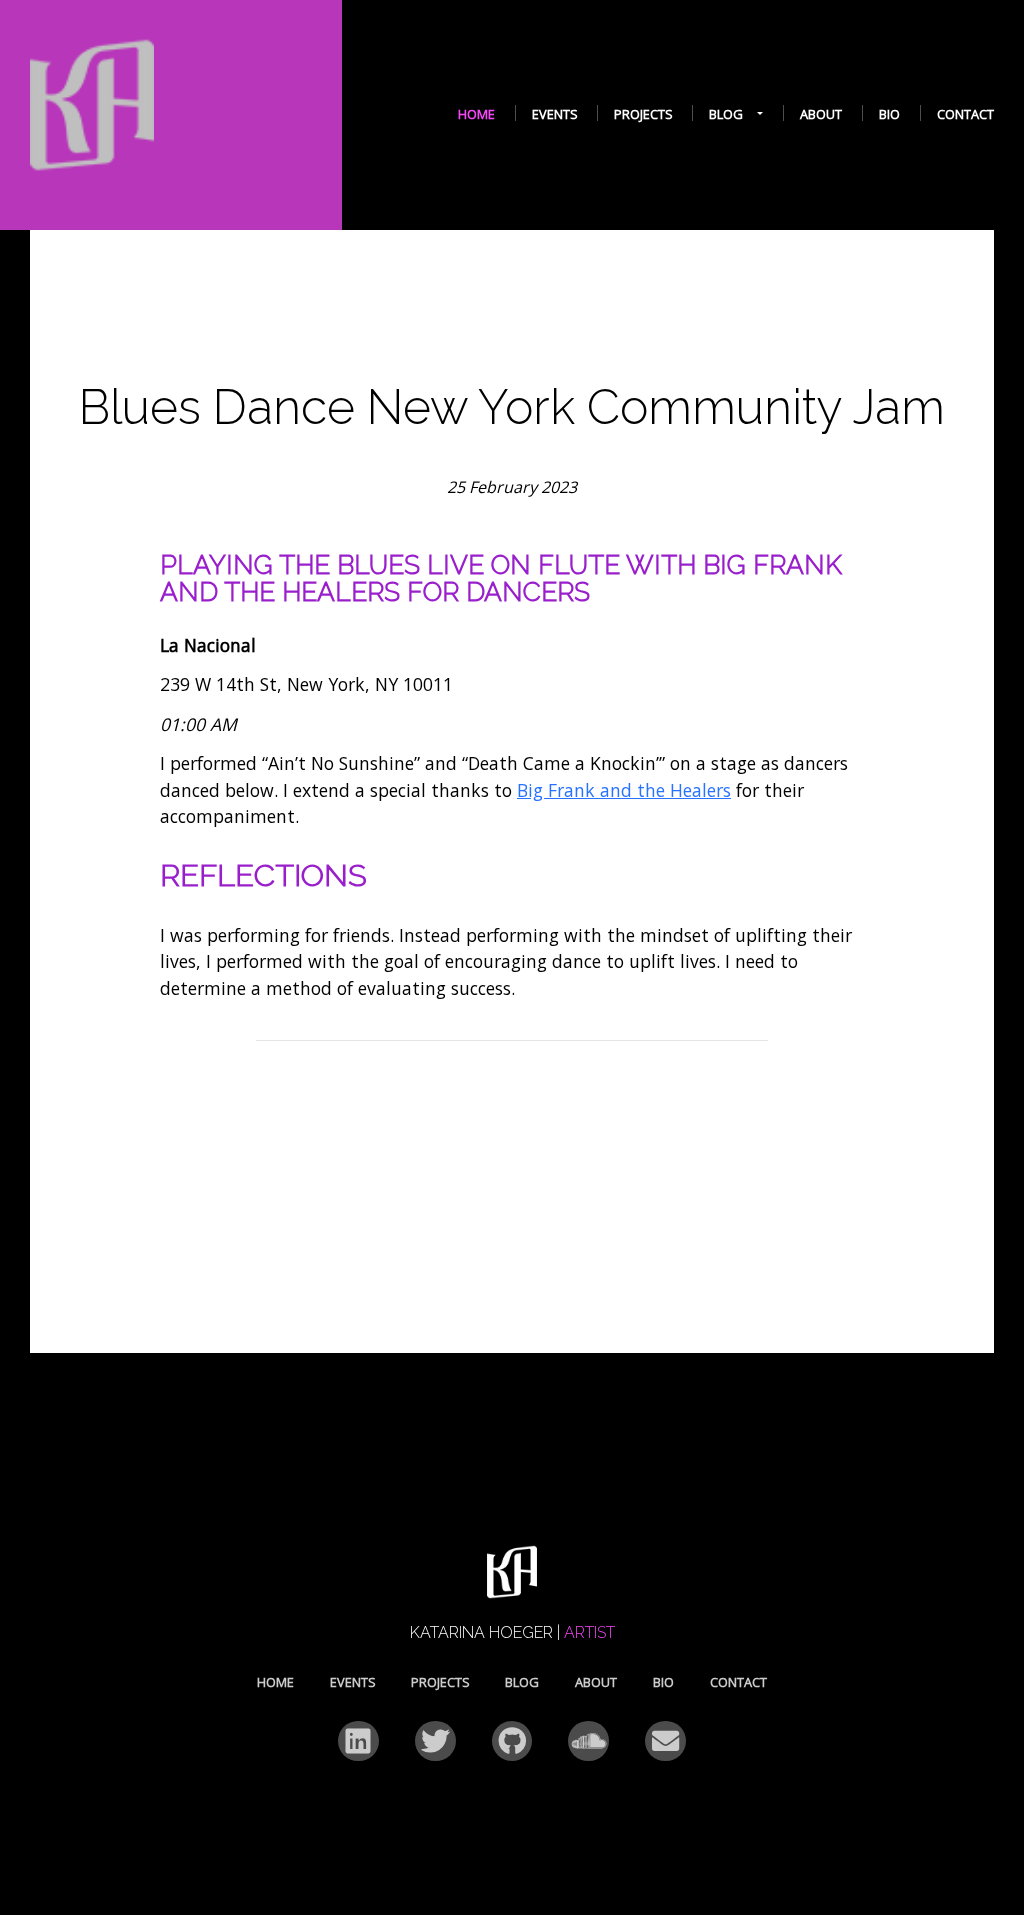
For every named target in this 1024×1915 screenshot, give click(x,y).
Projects (643, 114)
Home (476, 114)
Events (555, 114)
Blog (726, 114)
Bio (889, 114)
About (821, 114)
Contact (965, 114)
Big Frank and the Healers (624, 790)
